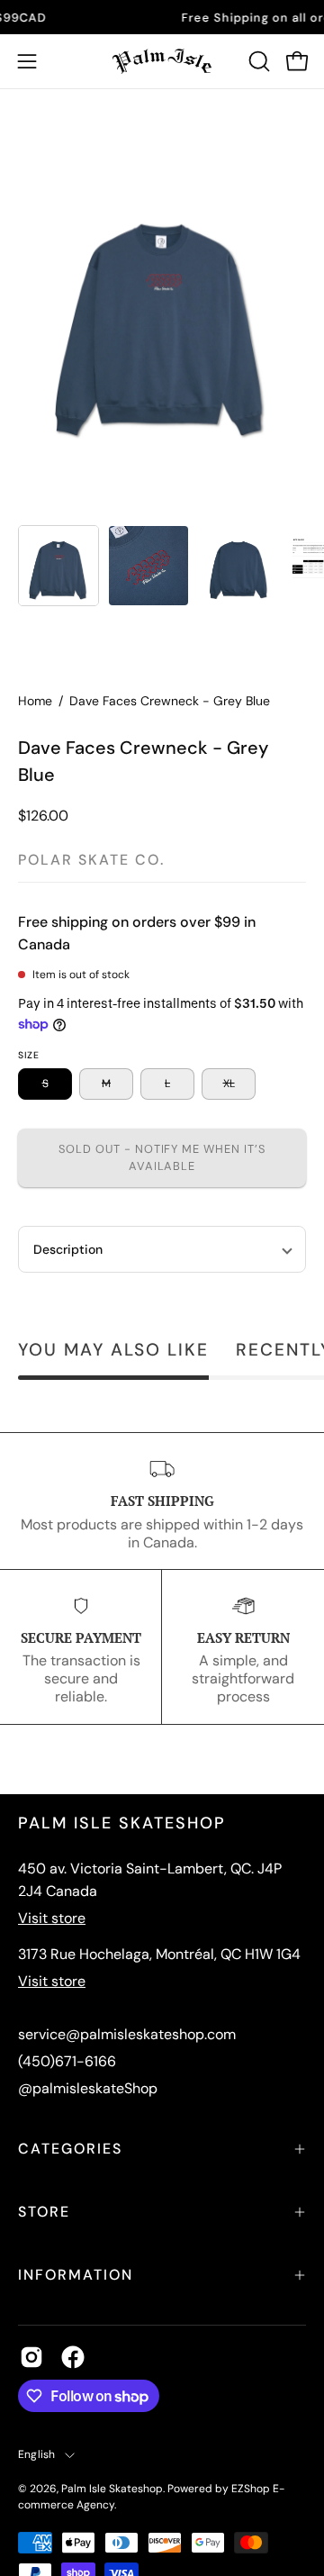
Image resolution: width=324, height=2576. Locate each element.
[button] (257, 61)
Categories (70, 2149)
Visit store (52, 1918)
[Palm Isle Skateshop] (162, 61)
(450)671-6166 (67, 2061)
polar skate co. (91, 860)
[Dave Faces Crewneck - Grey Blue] (58, 566)
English (37, 2454)
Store (44, 2212)
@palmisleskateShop (88, 2088)
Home (35, 701)
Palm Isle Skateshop (112, 2489)
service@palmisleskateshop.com (127, 2034)
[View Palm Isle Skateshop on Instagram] (31, 2357)
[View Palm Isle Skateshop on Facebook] (73, 2357)
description (68, 1249)
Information (76, 2275)
